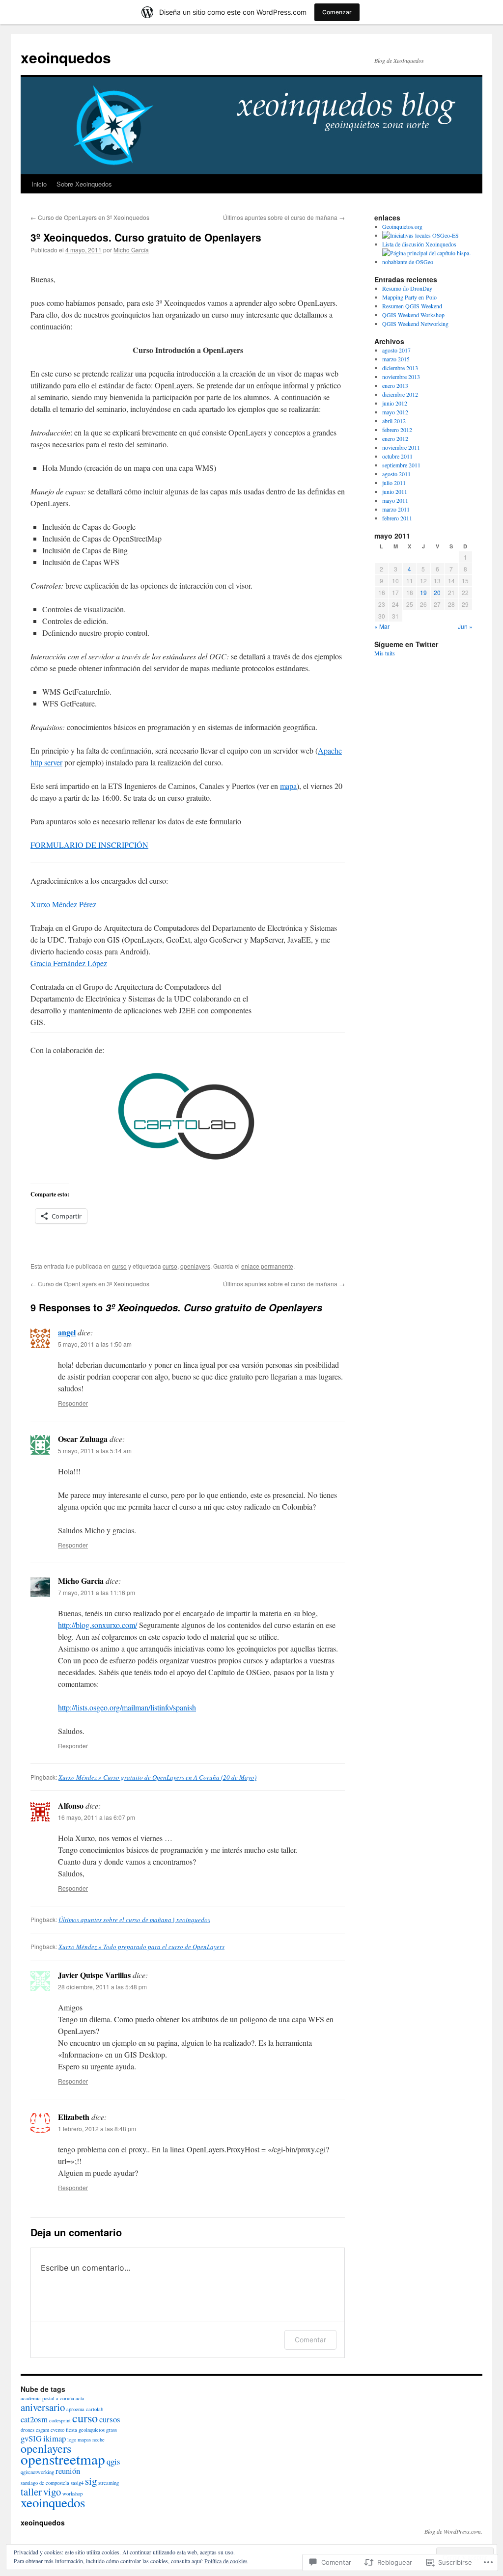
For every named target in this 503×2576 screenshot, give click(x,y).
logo (72, 2440)
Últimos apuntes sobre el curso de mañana (284, 217)
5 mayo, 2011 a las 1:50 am (95, 1344)
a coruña (65, 2398)
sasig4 (77, 2483)
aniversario (43, 2407)
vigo (52, 2492)
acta (80, 2398)
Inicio (39, 184)
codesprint (60, 2420)
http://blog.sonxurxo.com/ (98, 1625)
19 (423, 592)
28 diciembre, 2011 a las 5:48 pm (102, 1987)
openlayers (195, 1266)
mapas (84, 2440)
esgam (42, 2430)
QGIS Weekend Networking (415, 324)
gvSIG (31, 2438)
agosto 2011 (396, 474)
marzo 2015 (396, 359)
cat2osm (34, 2419)
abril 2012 (394, 421)
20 (437, 592)
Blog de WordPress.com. (453, 2531)
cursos (110, 2419)
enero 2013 (395, 385)
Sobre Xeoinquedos (84, 184)
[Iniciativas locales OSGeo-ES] (420, 235)
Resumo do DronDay (407, 288)
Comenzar (337, 12)
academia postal (38, 2398)
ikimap (55, 2438)
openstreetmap (63, 2459)
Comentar (310, 2340)
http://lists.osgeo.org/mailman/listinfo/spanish (127, 1707)
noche (98, 2440)
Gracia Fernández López (69, 963)
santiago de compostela (45, 2483)
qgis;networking (37, 2472)
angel (67, 1332)
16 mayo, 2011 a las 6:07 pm (97, 1817)
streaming (109, 2483)
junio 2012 (395, 403)
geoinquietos (92, 2430)
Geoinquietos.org (402, 226)
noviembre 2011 (401, 447)
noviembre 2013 (401, 377)
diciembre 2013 (400, 368)
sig (91, 2481)
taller (31, 2492)
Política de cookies (226, 2561)
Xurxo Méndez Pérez (63, 904)
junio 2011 (395, 491)
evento (57, 2430)
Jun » (465, 626)
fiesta (71, 2430)
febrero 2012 (397, 430)
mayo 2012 (395, 412)
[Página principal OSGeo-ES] (427, 262)
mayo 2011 (395, 500)
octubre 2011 (397, 456)
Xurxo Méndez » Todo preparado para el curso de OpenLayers (141, 1947)
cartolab (95, 2409)
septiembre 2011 (401, 465)
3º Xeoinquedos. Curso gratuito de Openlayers (146, 237)
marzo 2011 (396, 509)
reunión (68, 2471)
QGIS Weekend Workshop (413, 315)
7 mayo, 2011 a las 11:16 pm (97, 1592)
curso (119, 1266)
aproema (75, 2409)
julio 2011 (394, 483)
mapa (288, 786)
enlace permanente (267, 1266)
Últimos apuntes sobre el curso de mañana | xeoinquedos (134, 1920)
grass (112, 2430)
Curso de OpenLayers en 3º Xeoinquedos (90, 217)
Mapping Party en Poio (409, 297)
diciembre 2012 (400, 394)
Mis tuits (385, 653)
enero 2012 (395, 438)
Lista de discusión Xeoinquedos (419, 244)
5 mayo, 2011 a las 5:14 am (95, 1451)
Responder (73, 1403)
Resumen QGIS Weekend (412, 306)
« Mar (382, 626)
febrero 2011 (397, 518)
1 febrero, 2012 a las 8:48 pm (97, 2129)
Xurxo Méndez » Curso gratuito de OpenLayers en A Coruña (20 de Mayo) (157, 1777)
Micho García (131, 250)
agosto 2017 (396, 350)
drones (28, 2430)
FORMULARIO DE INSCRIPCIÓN (89, 845)
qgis (113, 2461)
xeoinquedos (66, 57)
